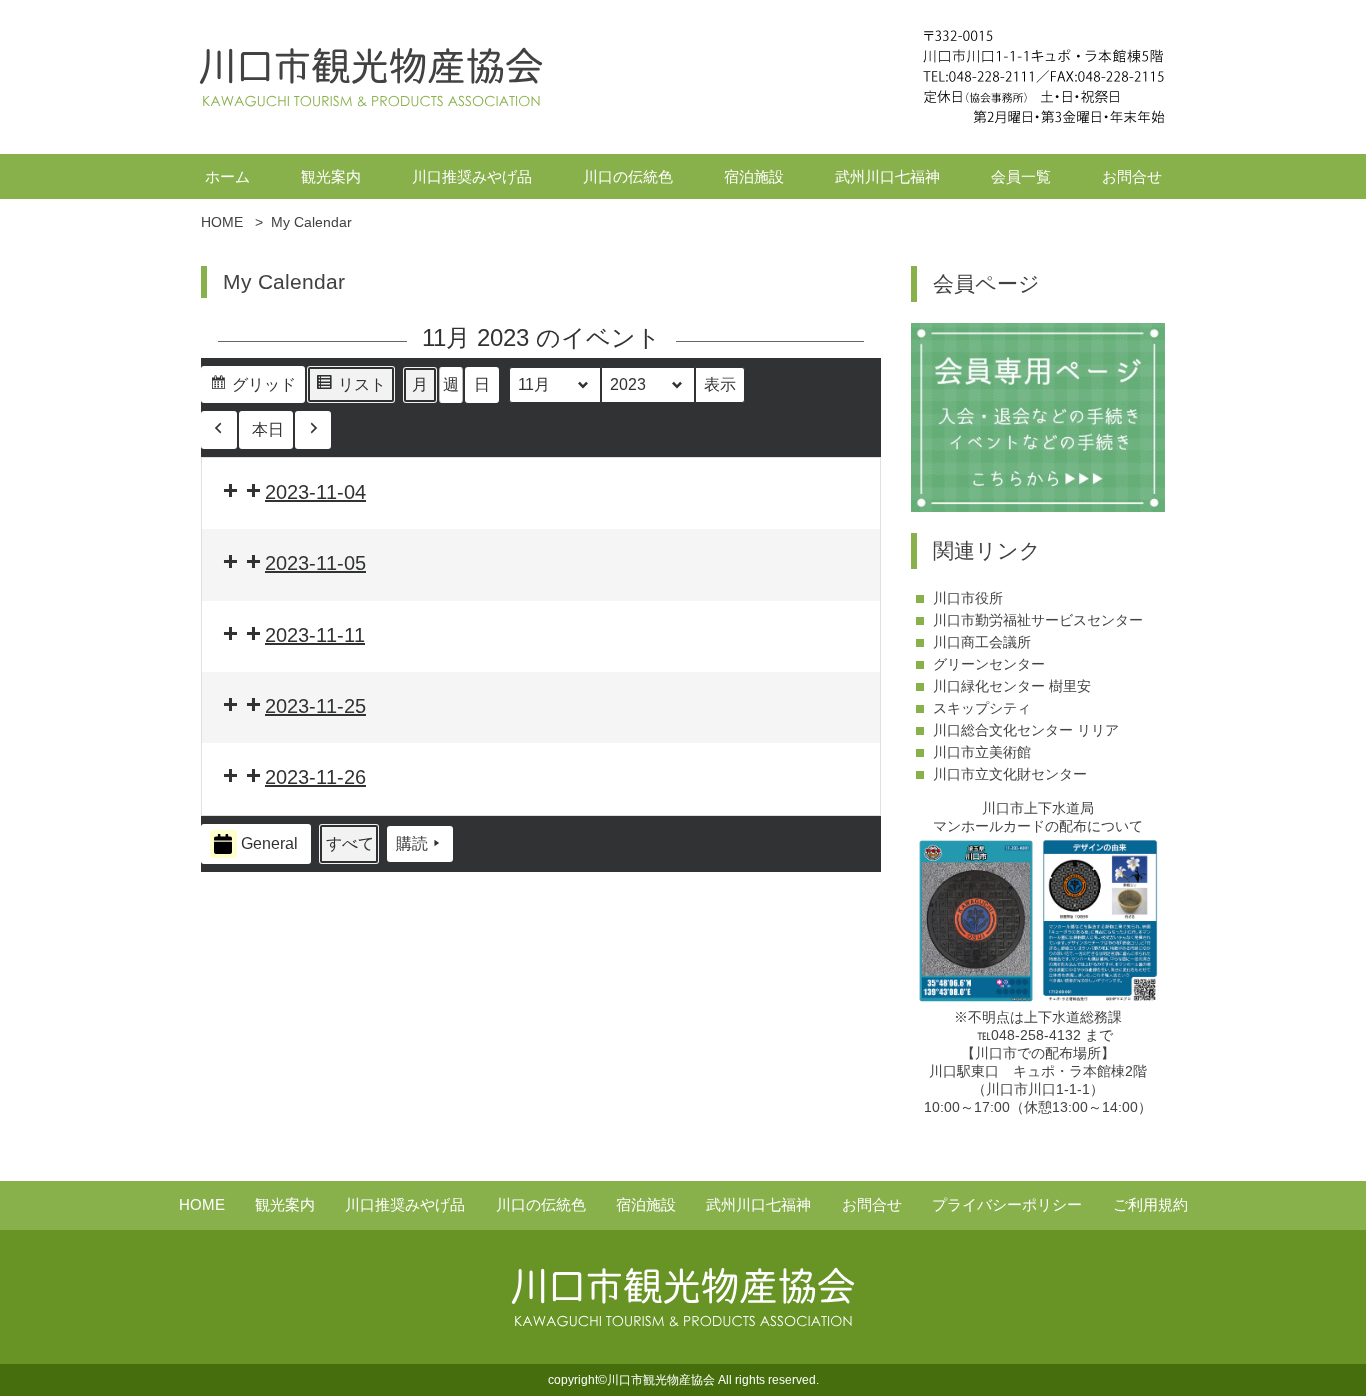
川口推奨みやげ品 (472, 176)
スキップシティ (982, 708)
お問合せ (1132, 176)
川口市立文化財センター (1010, 774)
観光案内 (331, 176)
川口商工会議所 (982, 642)
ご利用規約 (1150, 1204)
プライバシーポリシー (1007, 1204)
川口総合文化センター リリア (1026, 730)
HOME (202, 1204)
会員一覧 (1021, 176)
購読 (412, 843)
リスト (350, 389)
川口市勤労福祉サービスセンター (1038, 620)
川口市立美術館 (982, 752)
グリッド (252, 389)
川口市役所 (968, 598)
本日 (268, 429)
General (269, 843)
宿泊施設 (754, 176)
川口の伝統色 (628, 176)
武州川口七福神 (887, 176)
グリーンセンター (989, 664)
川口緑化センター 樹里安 (1012, 686)
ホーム (227, 176)
